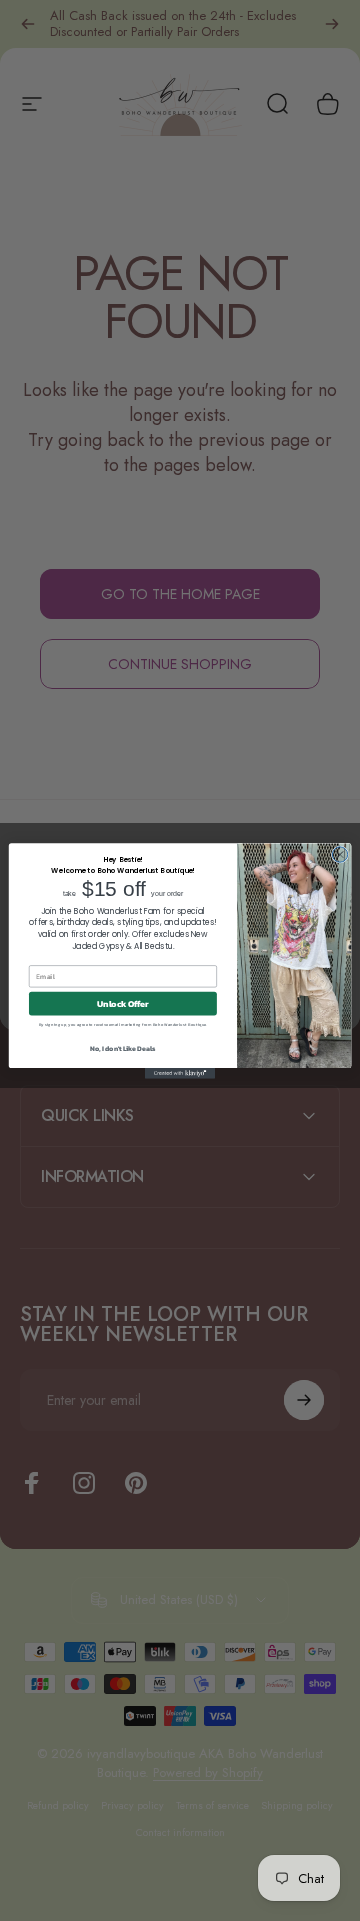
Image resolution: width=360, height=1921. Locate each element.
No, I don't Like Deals (123, 1048)
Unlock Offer (122, 1003)
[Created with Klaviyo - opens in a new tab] (180, 1073)
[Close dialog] (339, 853)
